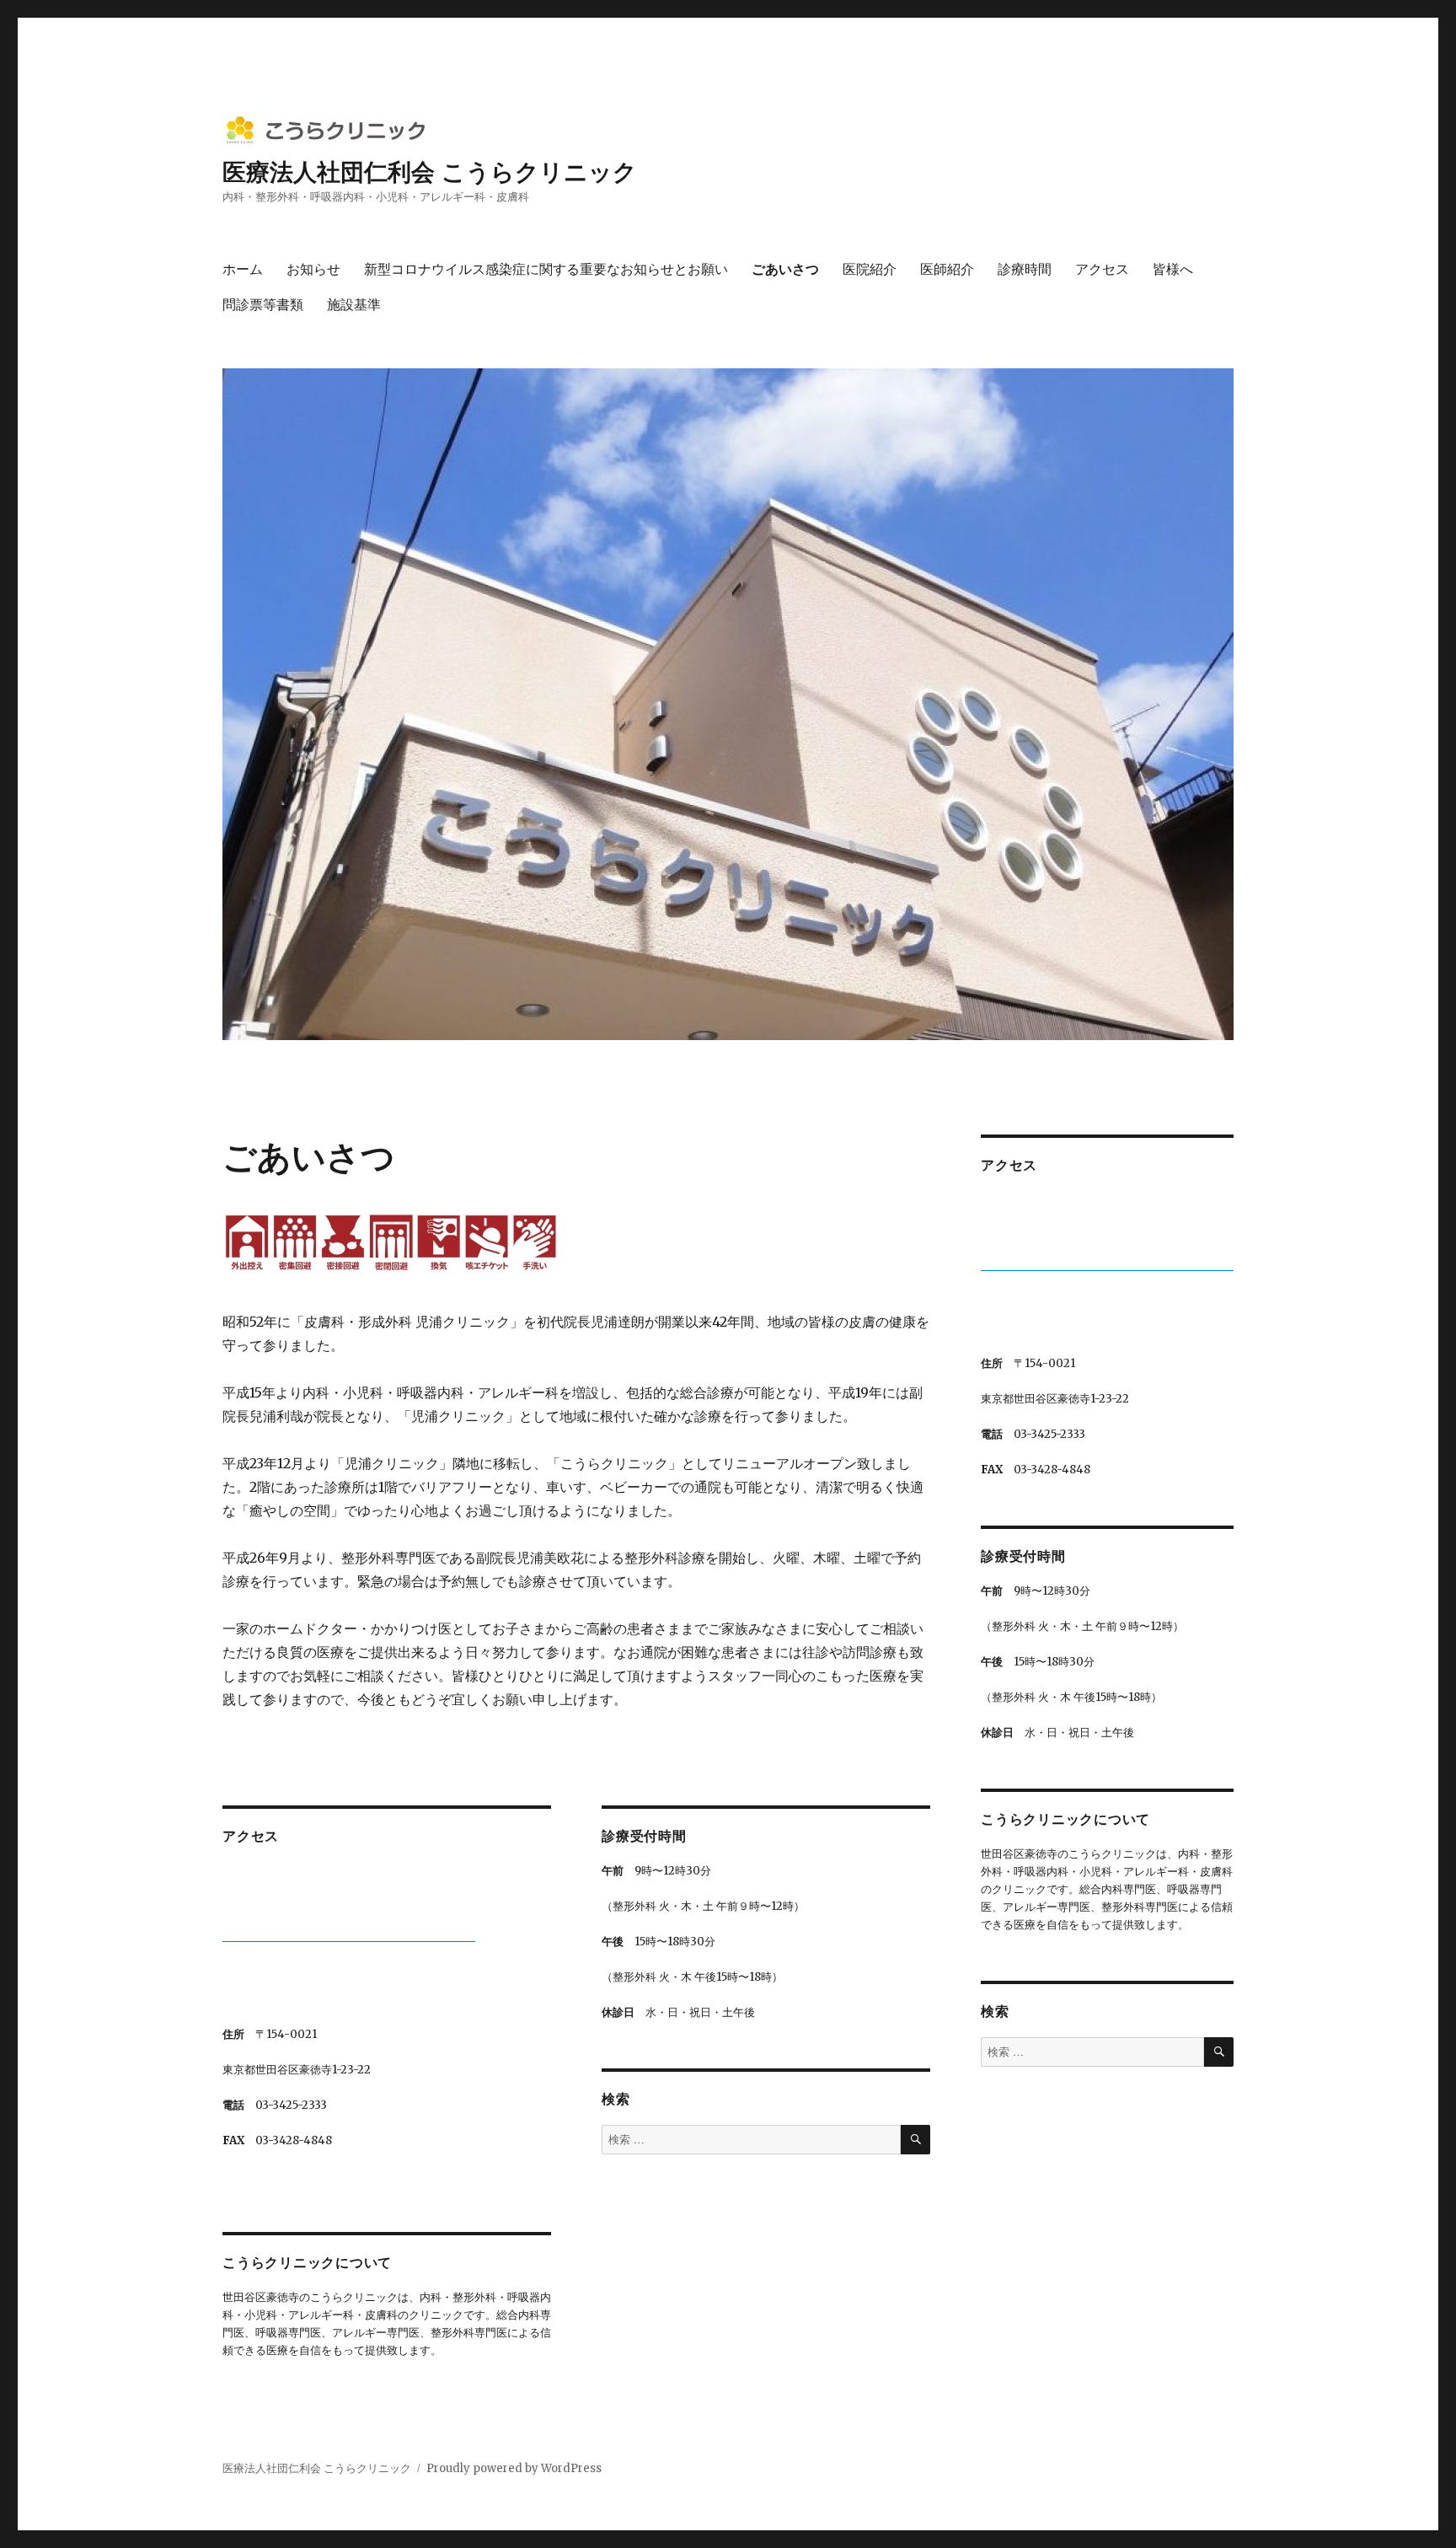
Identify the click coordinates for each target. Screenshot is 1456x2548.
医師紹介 (947, 268)
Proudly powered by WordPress (514, 2468)
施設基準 (354, 304)
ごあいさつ (785, 268)
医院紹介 (870, 268)
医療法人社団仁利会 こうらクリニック (430, 171)
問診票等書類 (263, 304)
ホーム (243, 268)
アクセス (1102, 268)
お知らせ (313, 268)
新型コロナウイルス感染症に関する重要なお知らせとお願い (546, 268)
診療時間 (1025, 268)
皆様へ (1173, 268)
